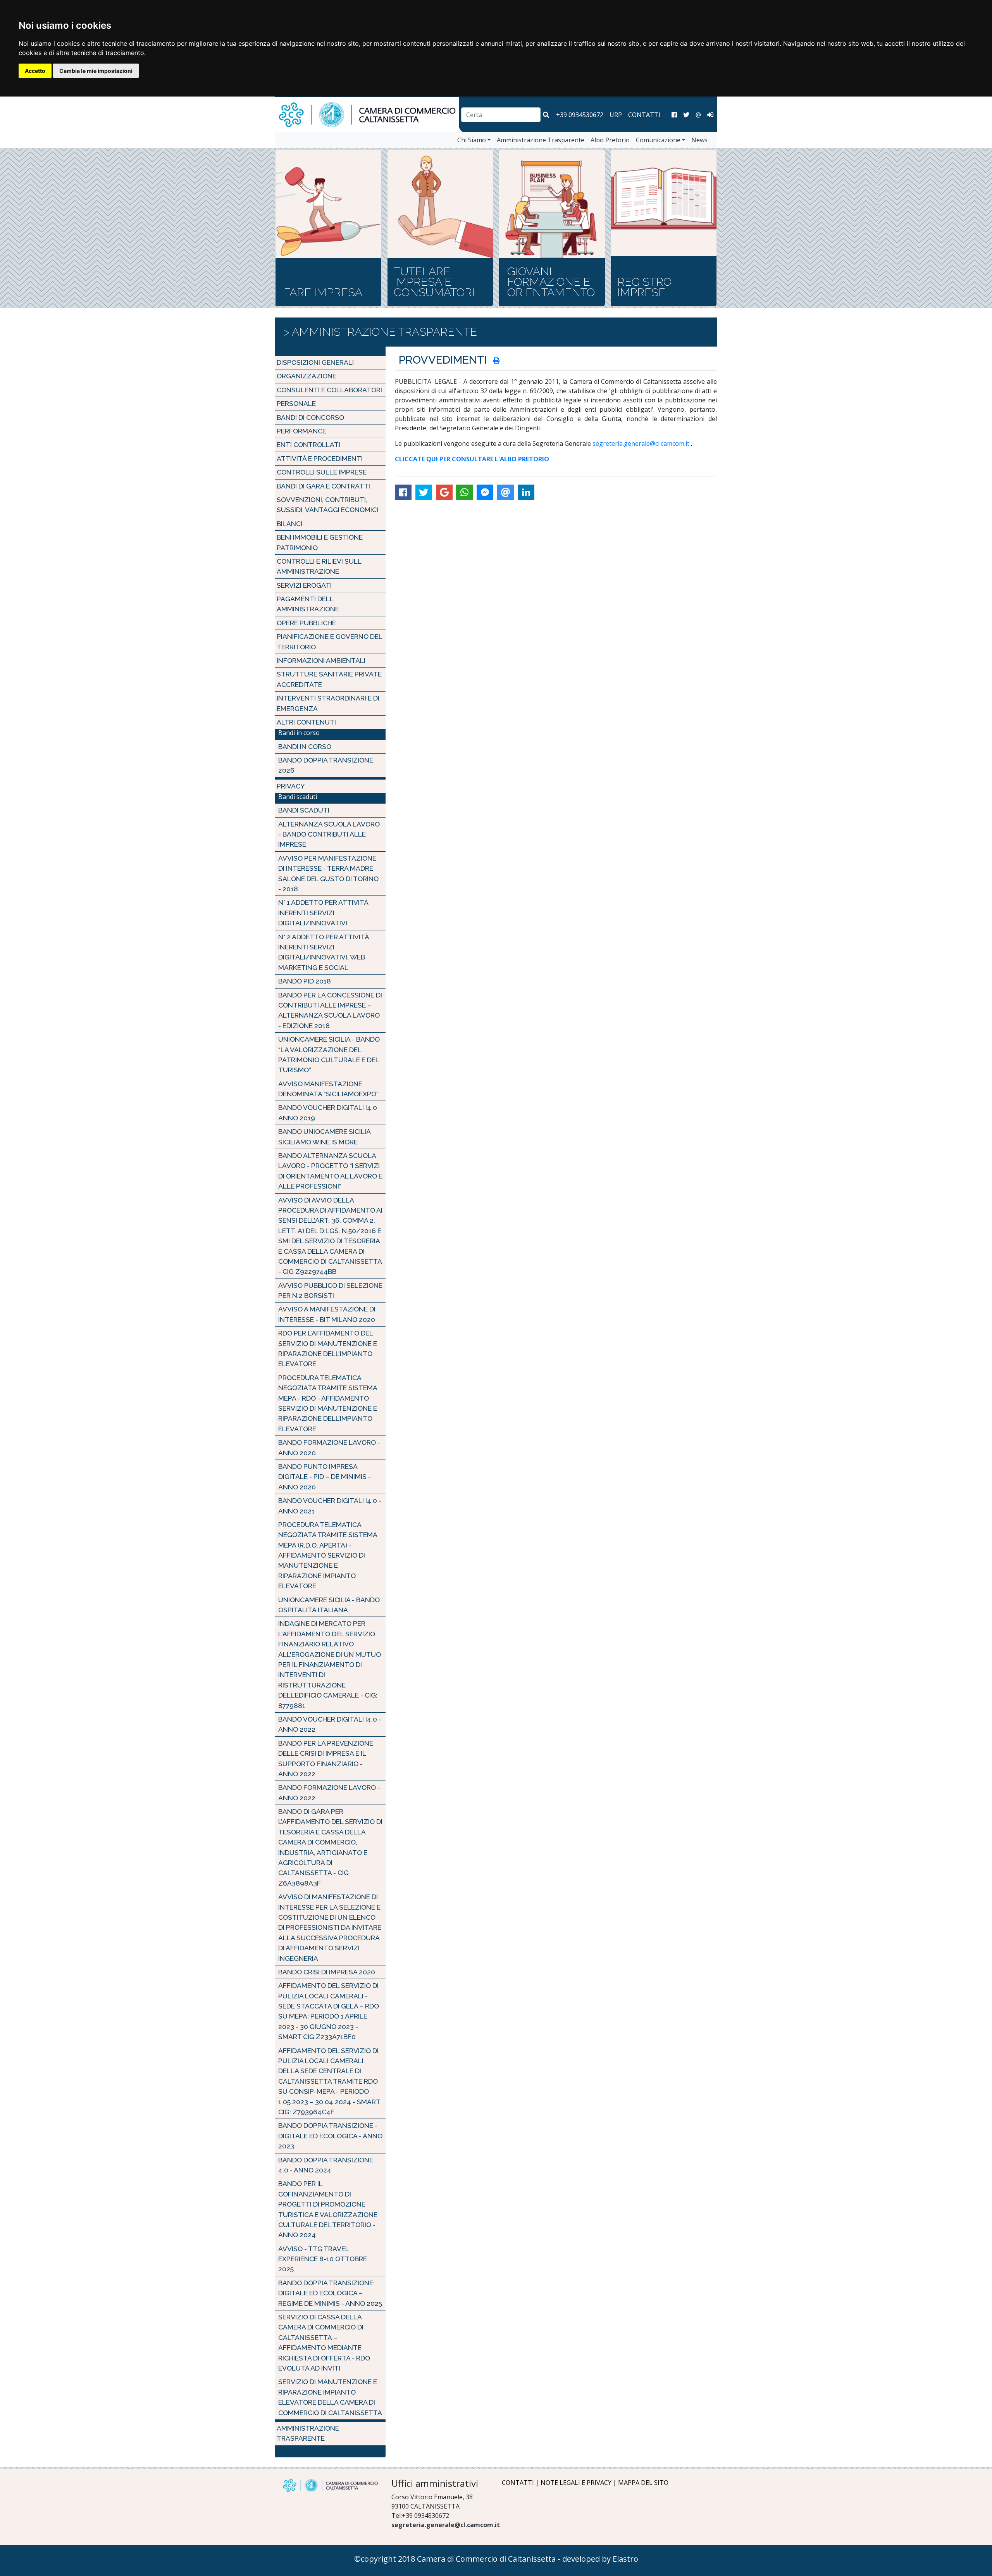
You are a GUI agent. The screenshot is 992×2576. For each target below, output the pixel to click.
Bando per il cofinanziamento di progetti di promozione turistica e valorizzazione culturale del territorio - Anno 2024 (328, 2209)
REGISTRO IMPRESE (644, 287)
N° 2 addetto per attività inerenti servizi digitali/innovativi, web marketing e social (324, 952)
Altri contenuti (306, 722)
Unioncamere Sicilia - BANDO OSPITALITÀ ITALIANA (329, 1605)
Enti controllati (308, 444)
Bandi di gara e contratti (323, 486)
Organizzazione (307, 376)
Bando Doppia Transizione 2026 (326, 765)
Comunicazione (658, 140)
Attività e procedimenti (320, 458)
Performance (301, 431)
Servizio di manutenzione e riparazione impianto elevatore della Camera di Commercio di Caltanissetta (330, 2397)
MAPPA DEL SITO (643, 2483)
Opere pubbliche (306, 623)
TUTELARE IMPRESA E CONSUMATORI (434, 282)
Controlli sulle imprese (322, 472)
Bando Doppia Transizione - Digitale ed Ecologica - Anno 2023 (330, 2136)
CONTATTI (644, 115)
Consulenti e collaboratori (329, 390)
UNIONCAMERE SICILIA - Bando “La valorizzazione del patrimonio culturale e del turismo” (329, 1054)
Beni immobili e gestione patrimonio (320, 542)
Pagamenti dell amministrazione (308, 604)
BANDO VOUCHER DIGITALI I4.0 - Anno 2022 (330, 1724)
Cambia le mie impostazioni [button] (96, 71)
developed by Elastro (600, 2559)
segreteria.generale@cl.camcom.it (641, 443)
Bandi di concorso (310, 417)
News (699, 140)
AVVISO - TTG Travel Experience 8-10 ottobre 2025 (323, 2259)
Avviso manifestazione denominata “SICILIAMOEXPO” (328, 1089)
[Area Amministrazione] (710, 115)
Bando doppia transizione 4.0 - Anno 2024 (326, 2165)
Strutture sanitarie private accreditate (329, 679)
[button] (546, 115)
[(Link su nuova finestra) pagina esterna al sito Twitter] (686, 115)
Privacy (291, 786)
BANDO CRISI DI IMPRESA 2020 (327, 1972)
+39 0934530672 (580, 115)
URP (616, 115)
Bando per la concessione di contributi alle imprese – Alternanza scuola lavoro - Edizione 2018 (330, 1010)
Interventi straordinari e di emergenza (328, 703)
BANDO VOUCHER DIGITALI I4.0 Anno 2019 (328, 1112)
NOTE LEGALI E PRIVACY (576, 2483)
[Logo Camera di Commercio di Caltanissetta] (330, 2485)
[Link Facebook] (674, 115)
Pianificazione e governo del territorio (329, 641)
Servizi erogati (304, 585)
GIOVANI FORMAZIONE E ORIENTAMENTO (551, 282)
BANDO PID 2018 (305, 981)
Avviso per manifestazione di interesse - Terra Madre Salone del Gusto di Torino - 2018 (328, 873)
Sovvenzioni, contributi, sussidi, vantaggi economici (327, 505)
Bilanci (289, 524)
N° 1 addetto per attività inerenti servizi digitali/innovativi (323, 913)
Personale (296, 403)
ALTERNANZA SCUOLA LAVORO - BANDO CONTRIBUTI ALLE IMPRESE (329, 834)
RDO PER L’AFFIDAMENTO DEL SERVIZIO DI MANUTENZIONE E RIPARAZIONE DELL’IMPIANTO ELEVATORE (328, 1348)
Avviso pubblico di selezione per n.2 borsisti (330, 1290)
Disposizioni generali (315, 362)
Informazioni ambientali (321, 660)
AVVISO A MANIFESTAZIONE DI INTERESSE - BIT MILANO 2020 (327, 1314)
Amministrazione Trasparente (541, 140)
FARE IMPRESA (323, 292)
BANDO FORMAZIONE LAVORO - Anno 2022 (329, 1792)
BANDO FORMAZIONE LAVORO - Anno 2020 (329, 1447)
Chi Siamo (472, 140)
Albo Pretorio (610, 140)
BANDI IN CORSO (305, 746)
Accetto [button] (35, 71)
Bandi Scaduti (304, 810)
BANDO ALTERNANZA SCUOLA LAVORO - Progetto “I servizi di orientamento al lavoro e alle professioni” (330, 1171)
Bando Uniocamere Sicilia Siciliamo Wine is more (324, 1136)
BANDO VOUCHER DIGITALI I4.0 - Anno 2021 (330, 1505)
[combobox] (501, 115)
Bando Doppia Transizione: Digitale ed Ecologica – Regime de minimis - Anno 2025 (330, 2293)
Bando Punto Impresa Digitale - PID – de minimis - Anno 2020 (325, 1477)
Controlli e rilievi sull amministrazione (319, 566)
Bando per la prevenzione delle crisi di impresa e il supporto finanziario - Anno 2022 (326, 1758)
